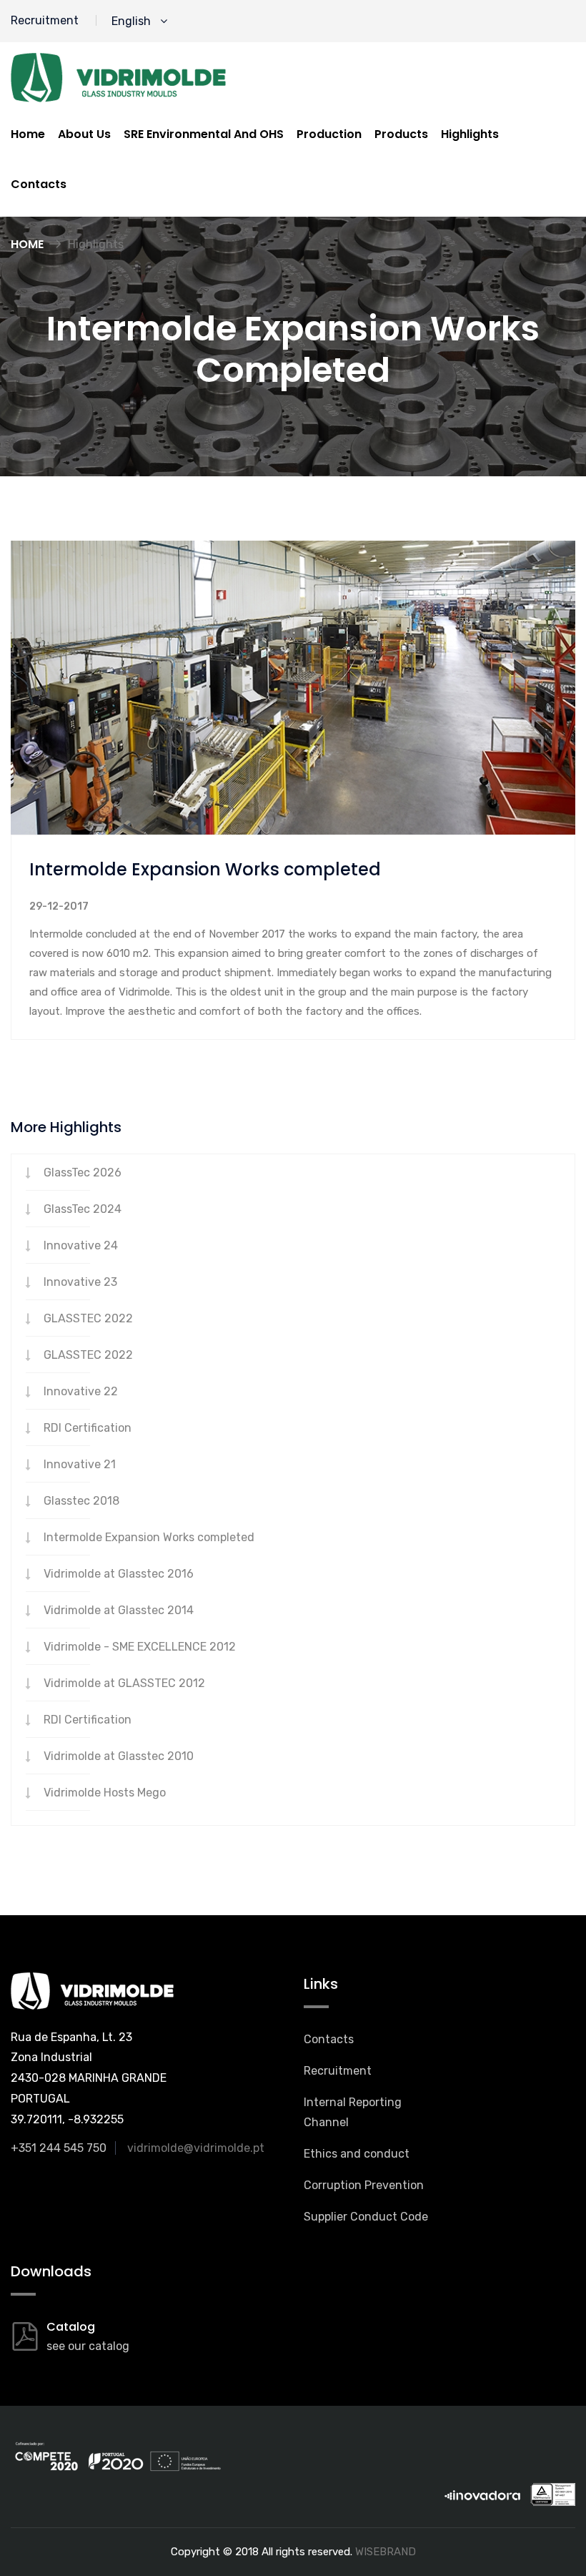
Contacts (39, 184)
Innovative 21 (80, 1464)
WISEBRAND (386, 2552)
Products (401, 134)
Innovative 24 (81, 1245)
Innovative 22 (81, 1391)
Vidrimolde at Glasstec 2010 (119, 1756)
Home (28, 134)
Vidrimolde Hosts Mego (105, 1793)
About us (84, 134)
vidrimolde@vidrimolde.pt (196, 2148)
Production (329, 134)
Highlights (470, 134)
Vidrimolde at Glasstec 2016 (119, 1574)
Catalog (71, 2327)
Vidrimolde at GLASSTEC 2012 (124, 1683)
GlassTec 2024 (83, 1209)
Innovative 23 (80, 1282)
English (134, 21)
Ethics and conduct (357, 2154)
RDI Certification (88, 1428)
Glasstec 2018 (81, 1501)
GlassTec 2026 (83, 1173)
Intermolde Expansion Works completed (149, 1537)
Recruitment (45, 20)
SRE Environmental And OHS (204, 134)
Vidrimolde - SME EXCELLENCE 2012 (140, 1647)
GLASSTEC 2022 (88, 1318)
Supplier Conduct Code (366, 2217)
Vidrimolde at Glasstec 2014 (119, 1610)
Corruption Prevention (364, 2185)
